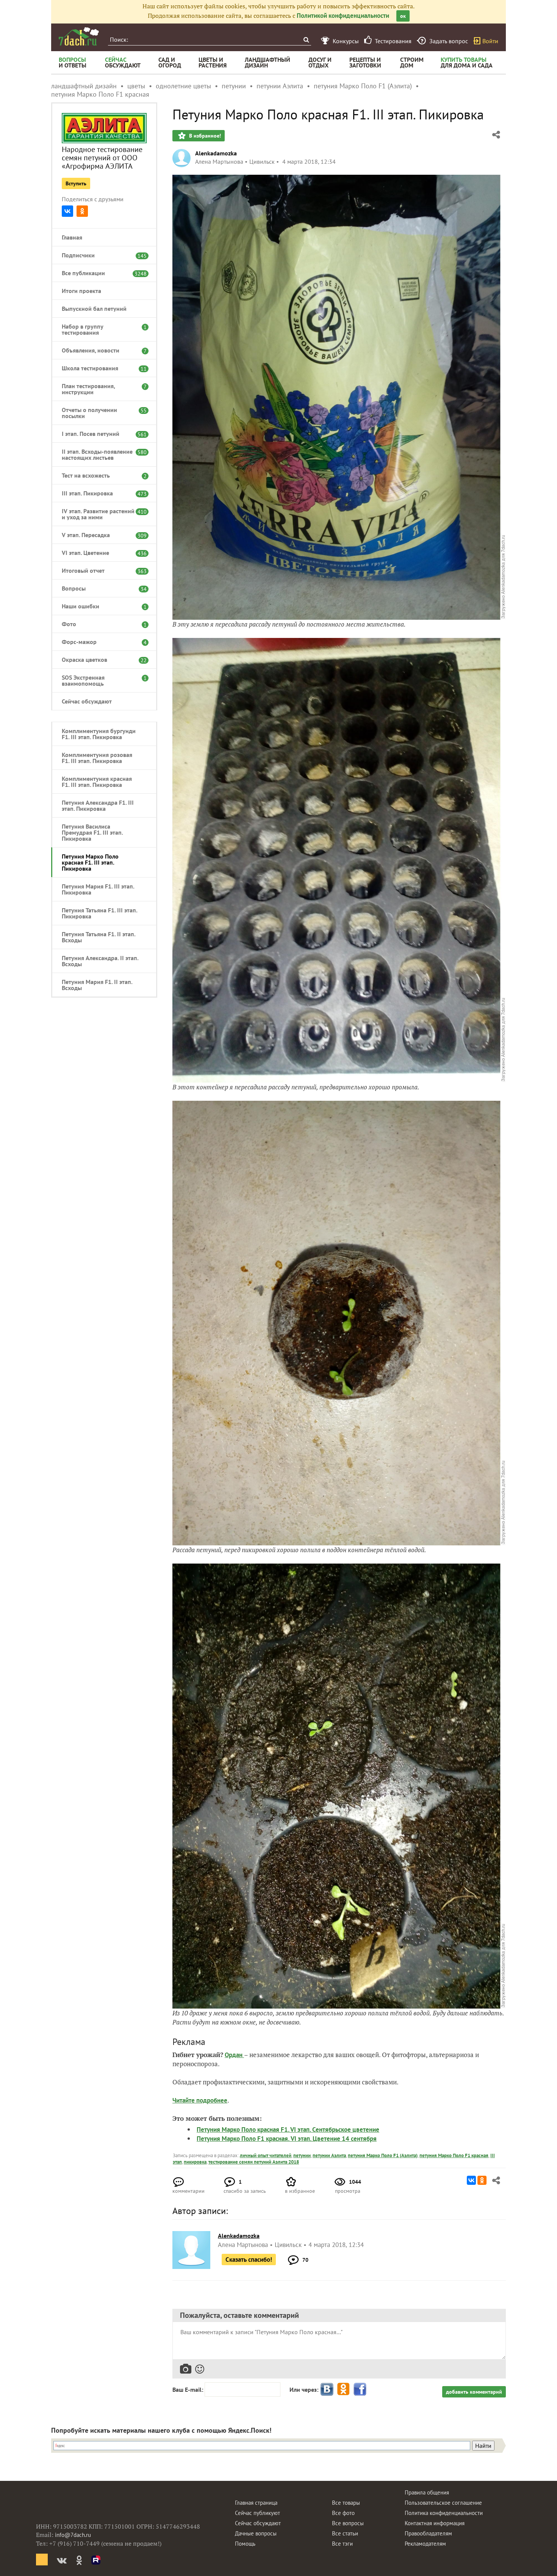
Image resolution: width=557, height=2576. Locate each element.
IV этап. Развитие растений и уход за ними (100, 514)
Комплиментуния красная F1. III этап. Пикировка (97, 782)
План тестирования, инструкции (100, 389)
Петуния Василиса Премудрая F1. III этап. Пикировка (92, 832)
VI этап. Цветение (100, 553)
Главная (72, 237)
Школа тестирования (100, 368)
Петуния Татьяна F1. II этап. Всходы (99, 937)
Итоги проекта (81, 291)
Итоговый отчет (100, 570)
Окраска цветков (100, 660)
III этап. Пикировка (100, 493)
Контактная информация (435, 2523)
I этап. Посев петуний (100, 434)
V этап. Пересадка (100, 535)
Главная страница (256, 2503)
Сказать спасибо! (249, 2259)
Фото (100, 624)
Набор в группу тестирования (100, 329)
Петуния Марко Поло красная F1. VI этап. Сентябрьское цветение (288, 2129)
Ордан (234, 2055)
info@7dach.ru (73, 2535)
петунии (302, 2155)
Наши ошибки (100, 606)
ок (403, 16)
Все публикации (100, 273)
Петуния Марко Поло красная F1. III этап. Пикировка (90, 862)
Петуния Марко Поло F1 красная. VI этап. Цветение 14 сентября (287, 2139)
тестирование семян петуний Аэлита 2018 (254, 2162)
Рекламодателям (425, 2544)
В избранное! (204, 136)
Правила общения (427, 2492)
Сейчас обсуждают (87, 701)
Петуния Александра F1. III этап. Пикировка (98, 805)
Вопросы (100, 588)
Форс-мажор (100, 642)
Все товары (346, 2503)
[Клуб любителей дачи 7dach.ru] (79, 36)
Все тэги (342, 2544)
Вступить (76, 183)
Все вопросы (348, 2523)
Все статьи (345, 2533)
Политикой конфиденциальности (343, 16)
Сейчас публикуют (257, 2513)
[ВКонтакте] (67, 211)
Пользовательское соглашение (443, 2503)
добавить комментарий (474, 2392)
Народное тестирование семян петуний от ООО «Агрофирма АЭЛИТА (102, 158)
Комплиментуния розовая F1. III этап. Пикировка (97, 758)
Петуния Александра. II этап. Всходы (100, 961)
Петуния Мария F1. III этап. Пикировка (98, 889)
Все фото (343, 2513)
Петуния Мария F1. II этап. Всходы (97, 985)
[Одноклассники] (82, 211)
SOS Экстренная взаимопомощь (100, 680)
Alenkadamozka (216, 153)
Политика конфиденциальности (444, 2513)
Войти (490, 41)
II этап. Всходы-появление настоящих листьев (100, 454)
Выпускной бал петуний (94, 309)
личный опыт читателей (266, 2155)
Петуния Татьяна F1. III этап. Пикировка (99, 913)
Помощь (245, 2544)
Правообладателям (428, 2533)
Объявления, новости (100, 350)
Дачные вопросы (256, 2533)
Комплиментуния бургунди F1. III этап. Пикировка (99, 734)
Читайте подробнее (200, 2100)
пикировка (195, 2162)
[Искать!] (306, 40)
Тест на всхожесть (100, 475)
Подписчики (100, 255)
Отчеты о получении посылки (100, 413)
